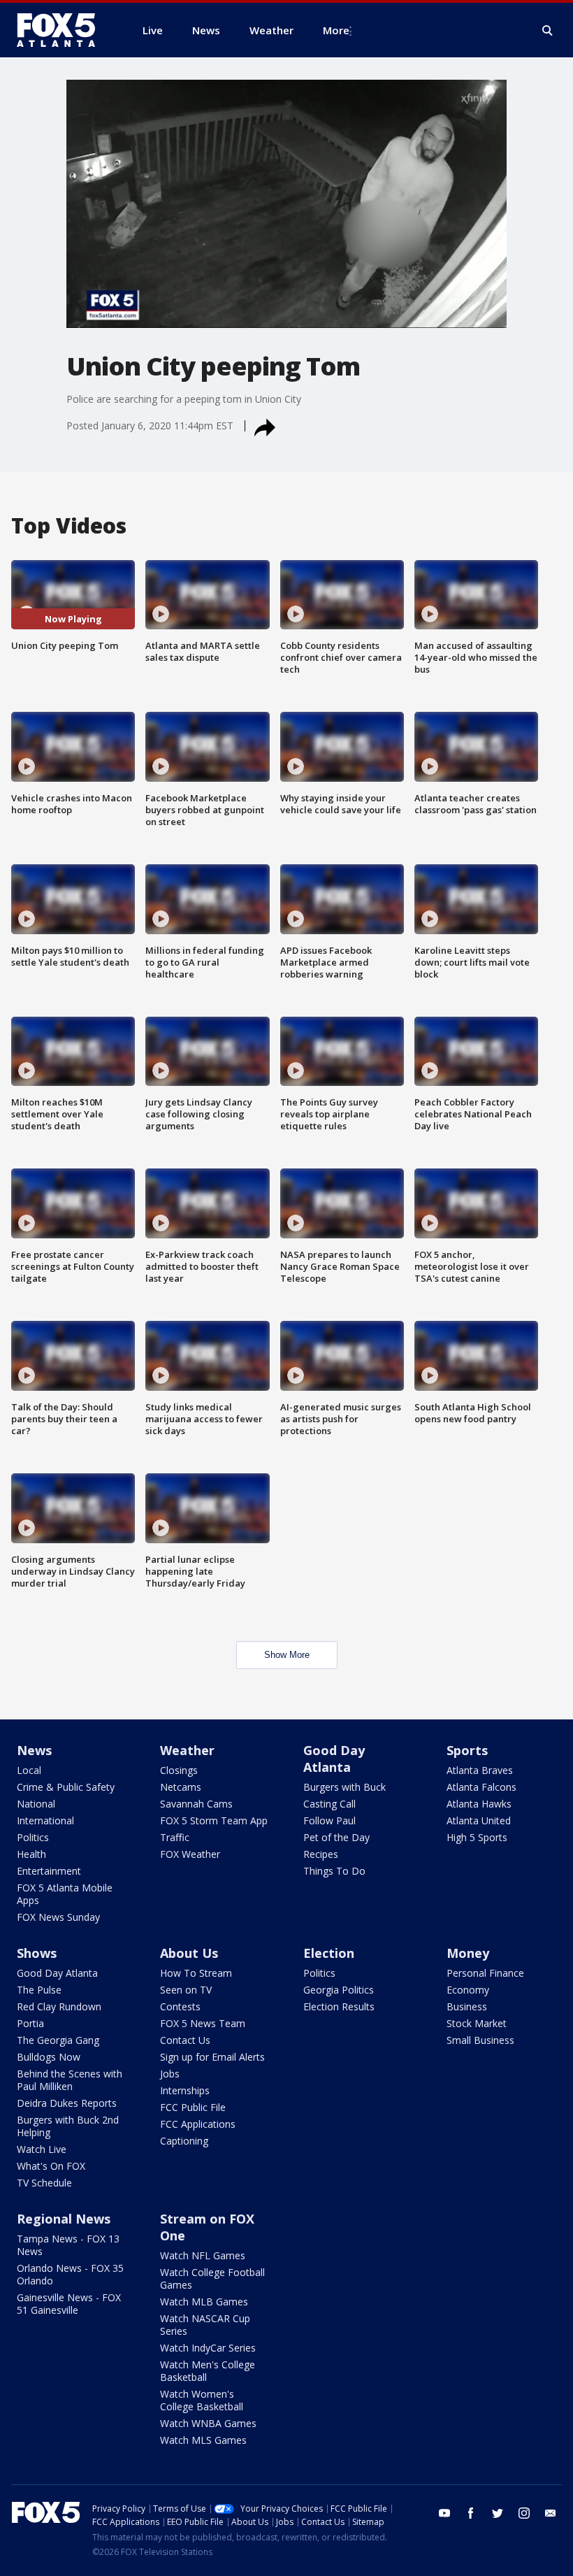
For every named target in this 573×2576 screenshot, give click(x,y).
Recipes (321, 1854)
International (45, 1820)
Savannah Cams (196, 1804)
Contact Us (185, 2040)
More (336, 30)
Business (467, 2006)
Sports (467, 1750)
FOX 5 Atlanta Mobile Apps (65, 1894)
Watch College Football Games (212, 2278)
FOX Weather (190, 1854)
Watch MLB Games (204, 2302)
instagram (524, 2513)
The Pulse (39, 1990)
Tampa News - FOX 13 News (68, 2245)
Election (329, 1953)
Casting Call (329, 1804)
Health (31, 1854)
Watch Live (42, 2149)
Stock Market (477, 2023)
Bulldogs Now (49, 2057)
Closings (179, 1770)
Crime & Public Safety (66, 1787)
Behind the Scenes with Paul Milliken (70, 2080)
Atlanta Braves (480, 1770)
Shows (37, 1953)
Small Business (480, 2040)
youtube (444, 2513)
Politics (33, 1837)
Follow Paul (329, 1820)
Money (468, 1953)
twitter (498, 2513)
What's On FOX (51, 2166)
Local (29, 1770)
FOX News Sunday (58, 1917)
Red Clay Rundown (59, 2006)
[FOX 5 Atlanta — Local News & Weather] (63, 30)
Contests (180, 2006)
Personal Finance (485, 1973)
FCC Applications (198, 2124)
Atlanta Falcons (481, 1787)
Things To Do (334, 1871)
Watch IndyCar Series (208, 2348)
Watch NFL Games (203, 2255)
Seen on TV (186, 1990)
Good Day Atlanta (334, 1759)
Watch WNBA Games (208, 2423)
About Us (189, 1953)
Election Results (339, 2006)
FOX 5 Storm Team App (214, 1820)
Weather (187, 1750)
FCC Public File (193, 2107)
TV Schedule (44, 2183)
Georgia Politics (339, 1990)
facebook (471, 2513)
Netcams (181, 1787)
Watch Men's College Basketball (208, 2371)
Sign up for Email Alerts (212, 2057)
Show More (287, 1655)
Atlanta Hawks (479, 1804)
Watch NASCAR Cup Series (205, 2325)
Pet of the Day (336, 1837)
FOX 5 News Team (203, 2023)
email (551, 2513)
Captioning (184, 2141)
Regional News (64, 2219)
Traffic (175, 1837)
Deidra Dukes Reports (67, 2103)
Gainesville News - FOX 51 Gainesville (69, 2304)
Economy (468, 1990)
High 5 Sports (477, 1837)
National (36, 1804)
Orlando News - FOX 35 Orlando (70, 2274)
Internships (185, 2090)
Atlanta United (479, 1820)
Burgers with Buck (344, 1787)
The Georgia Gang (58, 2040)
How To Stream (196, 1973)
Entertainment (49, 1871)
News (34, 1750)
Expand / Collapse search (548, 31)
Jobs (170, 2074)
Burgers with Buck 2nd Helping (68, 2126)
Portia (30, 2023)
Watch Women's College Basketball (202, 2400)
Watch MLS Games (203, 2440)
